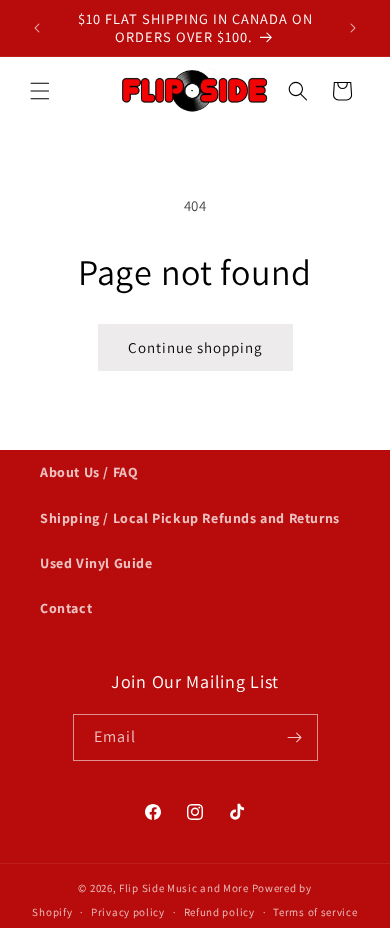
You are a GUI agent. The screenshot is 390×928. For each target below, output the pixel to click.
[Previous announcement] (37, 28)
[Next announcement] (353, 28)
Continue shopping (195, 347)
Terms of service (315, 912)
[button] (40, 91)
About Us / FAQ (89, 472)
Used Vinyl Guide (96, 563)
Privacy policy (128, 912)
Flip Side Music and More (184, 888)
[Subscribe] (295, 737)
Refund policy (219, 912)
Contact (66, 608)
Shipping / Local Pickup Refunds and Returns (190, 518)
